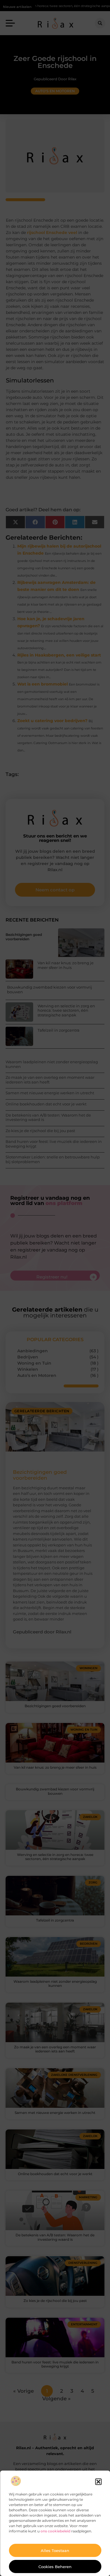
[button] (98, 2482)
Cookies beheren (55, 2567)
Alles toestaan (55, 2551)
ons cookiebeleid (55, 2531)
